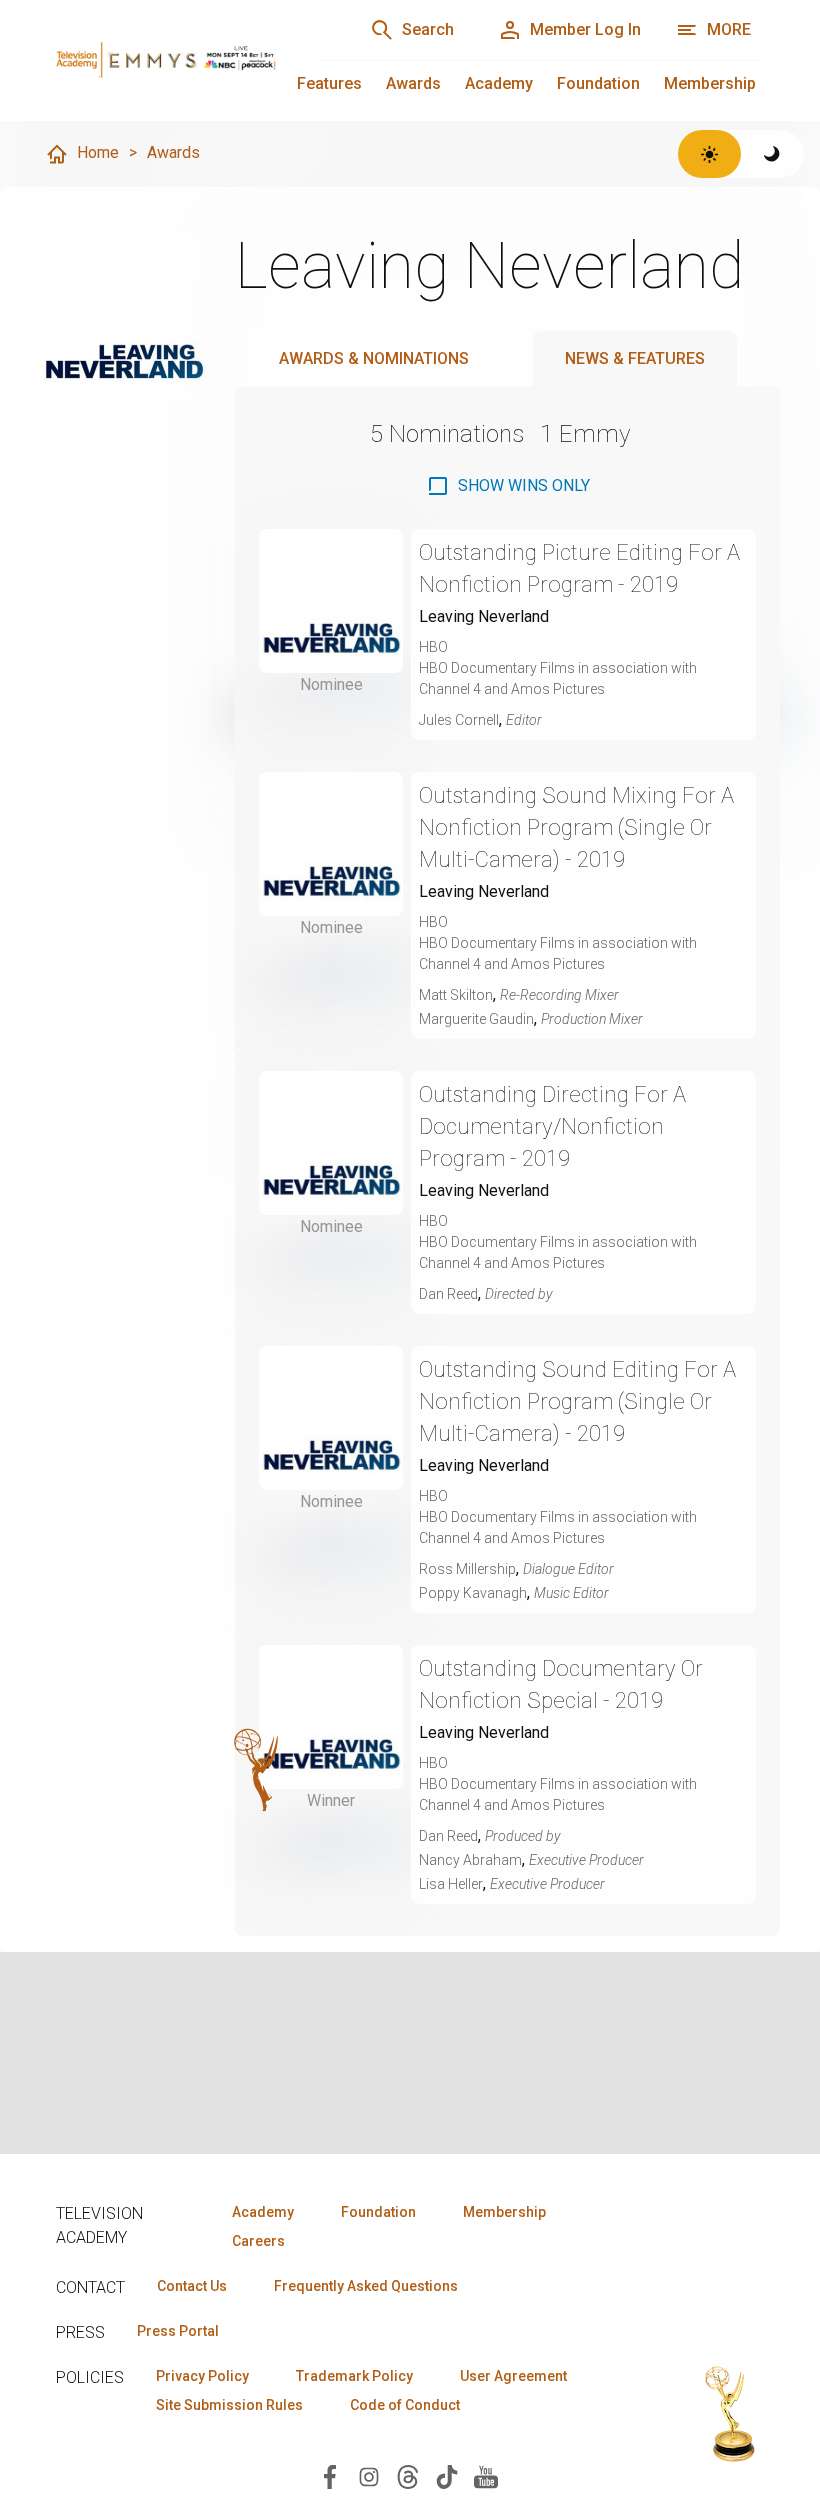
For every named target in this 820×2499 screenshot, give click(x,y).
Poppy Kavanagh (473, 1593)
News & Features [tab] (635, 358)
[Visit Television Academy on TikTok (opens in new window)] (447, 2475)
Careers (258, 2241)
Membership (710, 83)
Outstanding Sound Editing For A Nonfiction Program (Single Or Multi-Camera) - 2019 (577, 1401)
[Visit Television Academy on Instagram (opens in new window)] (369, 2475)
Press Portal (178, 2331)
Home (98, 152)
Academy (499, 83)
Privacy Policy (202, 2376)
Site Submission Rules (229, 2405)
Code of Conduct (405, 2405)
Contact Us (192, 2286)
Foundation (598, 83)
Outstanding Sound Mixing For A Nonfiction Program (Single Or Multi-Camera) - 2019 (576, 827)
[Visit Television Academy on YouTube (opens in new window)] (486, 2475)
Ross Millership (467, 1569)
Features (329, 83)
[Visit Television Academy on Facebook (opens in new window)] (330, 2475)
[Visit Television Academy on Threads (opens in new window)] (408, 2475)
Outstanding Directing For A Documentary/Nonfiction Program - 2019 (552, 1126)
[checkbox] (508, 486)
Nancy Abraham (470, 1860)
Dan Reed (448, 1294)
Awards (413, 83)
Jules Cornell (459, 720)
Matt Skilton (456, 995)
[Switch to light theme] (709, 154)
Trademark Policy (354, 2376)
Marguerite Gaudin (476, 1019)
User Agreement (513, 2376)
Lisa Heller (451, 1884)
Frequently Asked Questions (366, 2286)
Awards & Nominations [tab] (374, 358)
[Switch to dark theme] (772, 154)
